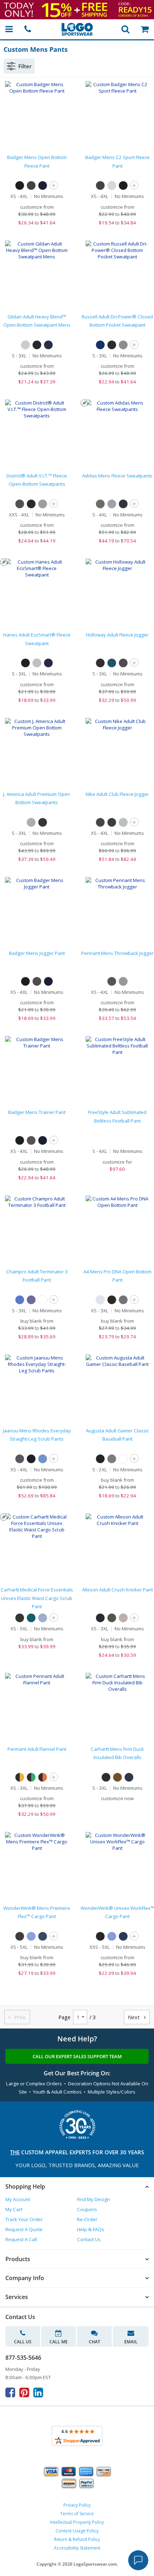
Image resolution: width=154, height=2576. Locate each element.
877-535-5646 (23, 2358)
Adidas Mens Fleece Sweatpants (117, 476)
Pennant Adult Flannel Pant (37, 1749)
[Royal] (20, 1300)
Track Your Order (24, 2219)
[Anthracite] (100, 822)
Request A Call (21, 2239)
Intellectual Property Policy (77, 2522)
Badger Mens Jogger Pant (37, 953)
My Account (18, 2199)
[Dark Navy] (129, 1777)
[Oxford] (112, 185)
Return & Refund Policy (77, 2539)
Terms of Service (77, 2514)
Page (64, 2017)
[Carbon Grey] (20, 1459)
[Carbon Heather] (123, 663)
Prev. (17, 2017)
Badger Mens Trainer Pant (37, 1112)
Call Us (23, 2342)
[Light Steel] (37, 663)
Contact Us (89, 2239)
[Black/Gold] (20, 1777)
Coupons (87, 2209)
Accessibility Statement (77, 2548)
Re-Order (87, 2219)
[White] (43, 1300)
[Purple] (31, 1300)
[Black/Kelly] (31, 1777)
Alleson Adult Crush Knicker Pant (117, 1590)
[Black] (20, 185)
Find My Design (93, 2199)
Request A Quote (24, 2229)
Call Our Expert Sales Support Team (77, 2056)
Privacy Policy (77, 2505)
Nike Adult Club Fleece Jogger (117, 794)
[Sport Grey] (25, 345)
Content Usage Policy (77, 2531)
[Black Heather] (112, 981)
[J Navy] (100, 345)
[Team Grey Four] (100, 504)
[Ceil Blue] (43, 1459)
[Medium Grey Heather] (112, 504)
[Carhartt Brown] (117, 1777)
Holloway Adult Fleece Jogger (117, 635)
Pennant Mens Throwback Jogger (117, 953)
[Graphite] (37, 981)
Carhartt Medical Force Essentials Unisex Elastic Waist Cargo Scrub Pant (37, 1598)
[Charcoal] (31, 185)
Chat (95, 2342)
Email (131, 2342)
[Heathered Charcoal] (20, 504)
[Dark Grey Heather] (123, 822)
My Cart (14, 2209)
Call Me (59, 2342)
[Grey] (123, 1618)
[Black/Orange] (43, 1777)
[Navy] (43, 185)
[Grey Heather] (123, 981)
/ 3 (93, 2017)
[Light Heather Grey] (43, 504)
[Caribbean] (31, 1618)
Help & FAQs (91, 2229)
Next (137, 2017)
